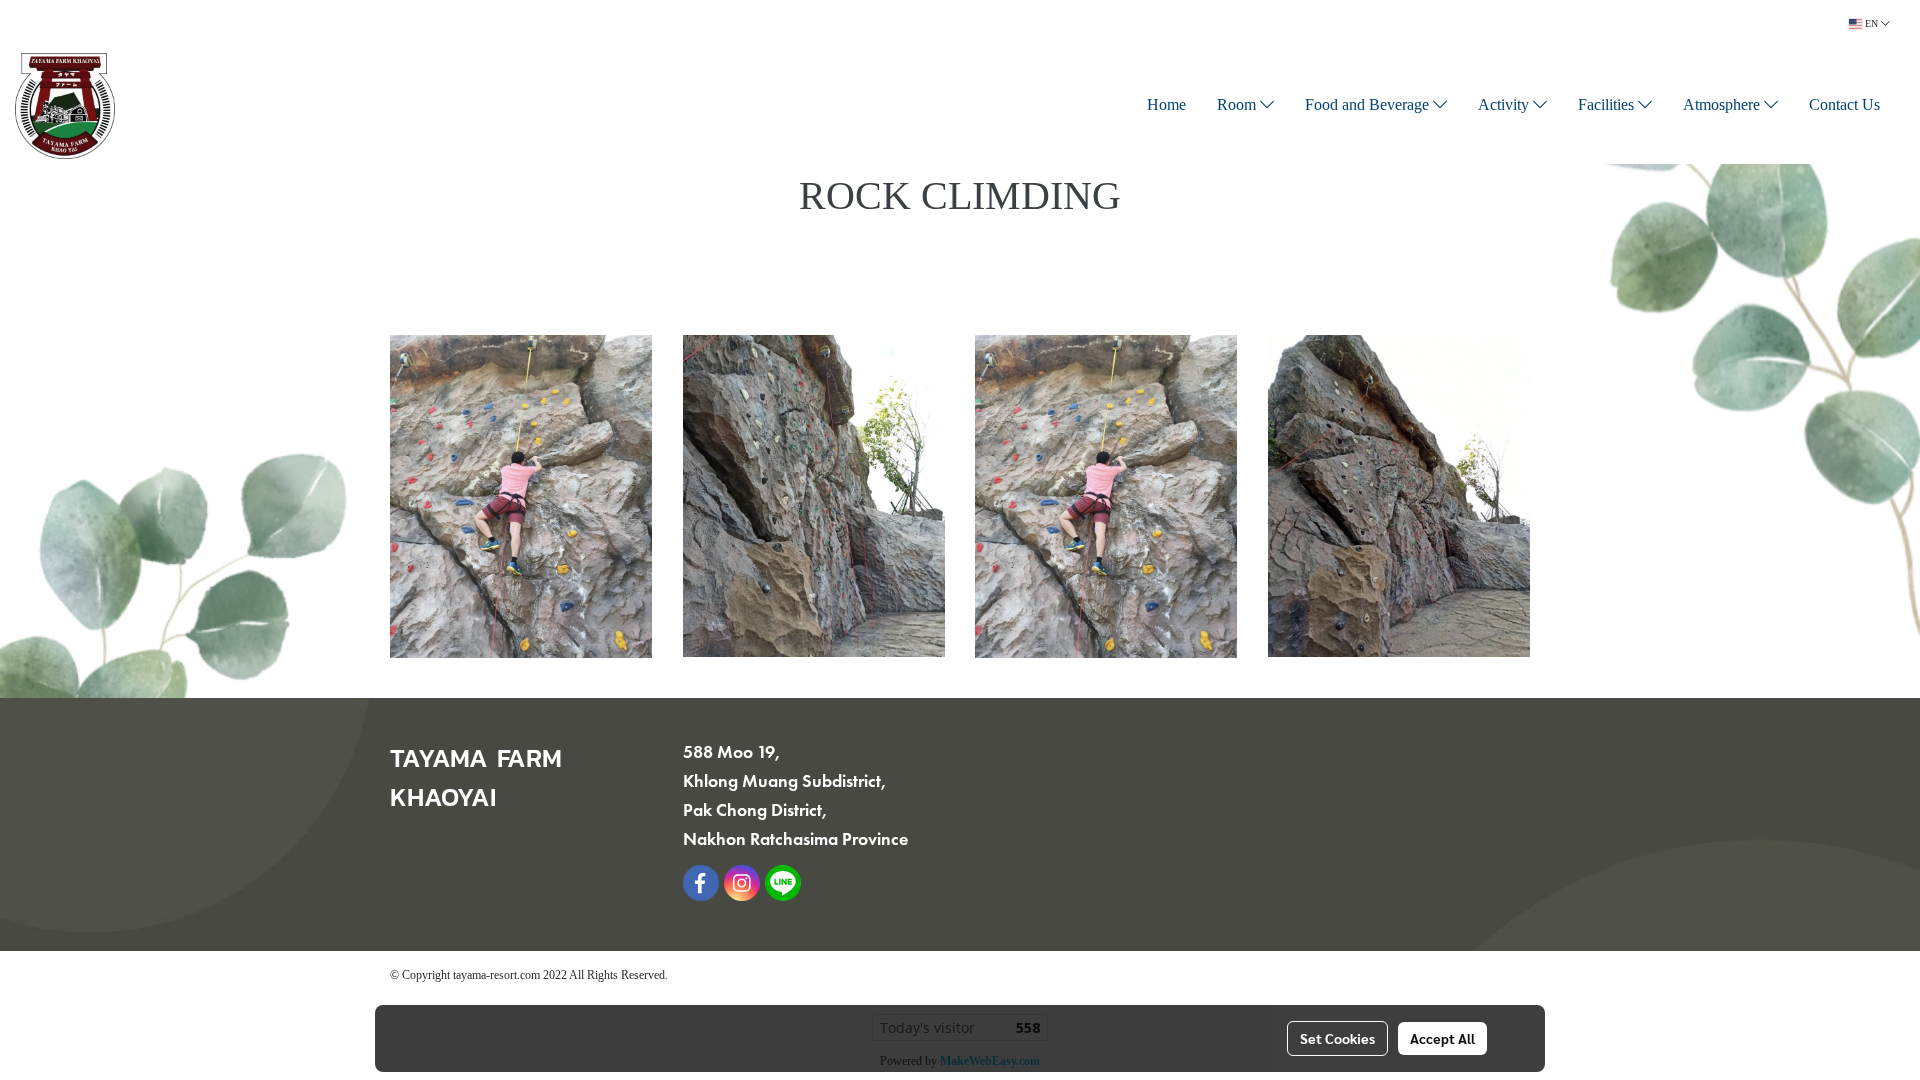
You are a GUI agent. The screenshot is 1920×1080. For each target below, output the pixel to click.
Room (1238, 106)
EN (1871, 23)
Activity (1505, 106)
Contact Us (1844, 106)
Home (1166, 106)
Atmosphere (1723, 106)
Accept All (1442, 1038)
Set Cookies (1337, 1038)
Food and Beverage (1369, 106)
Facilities (1608, 106)
